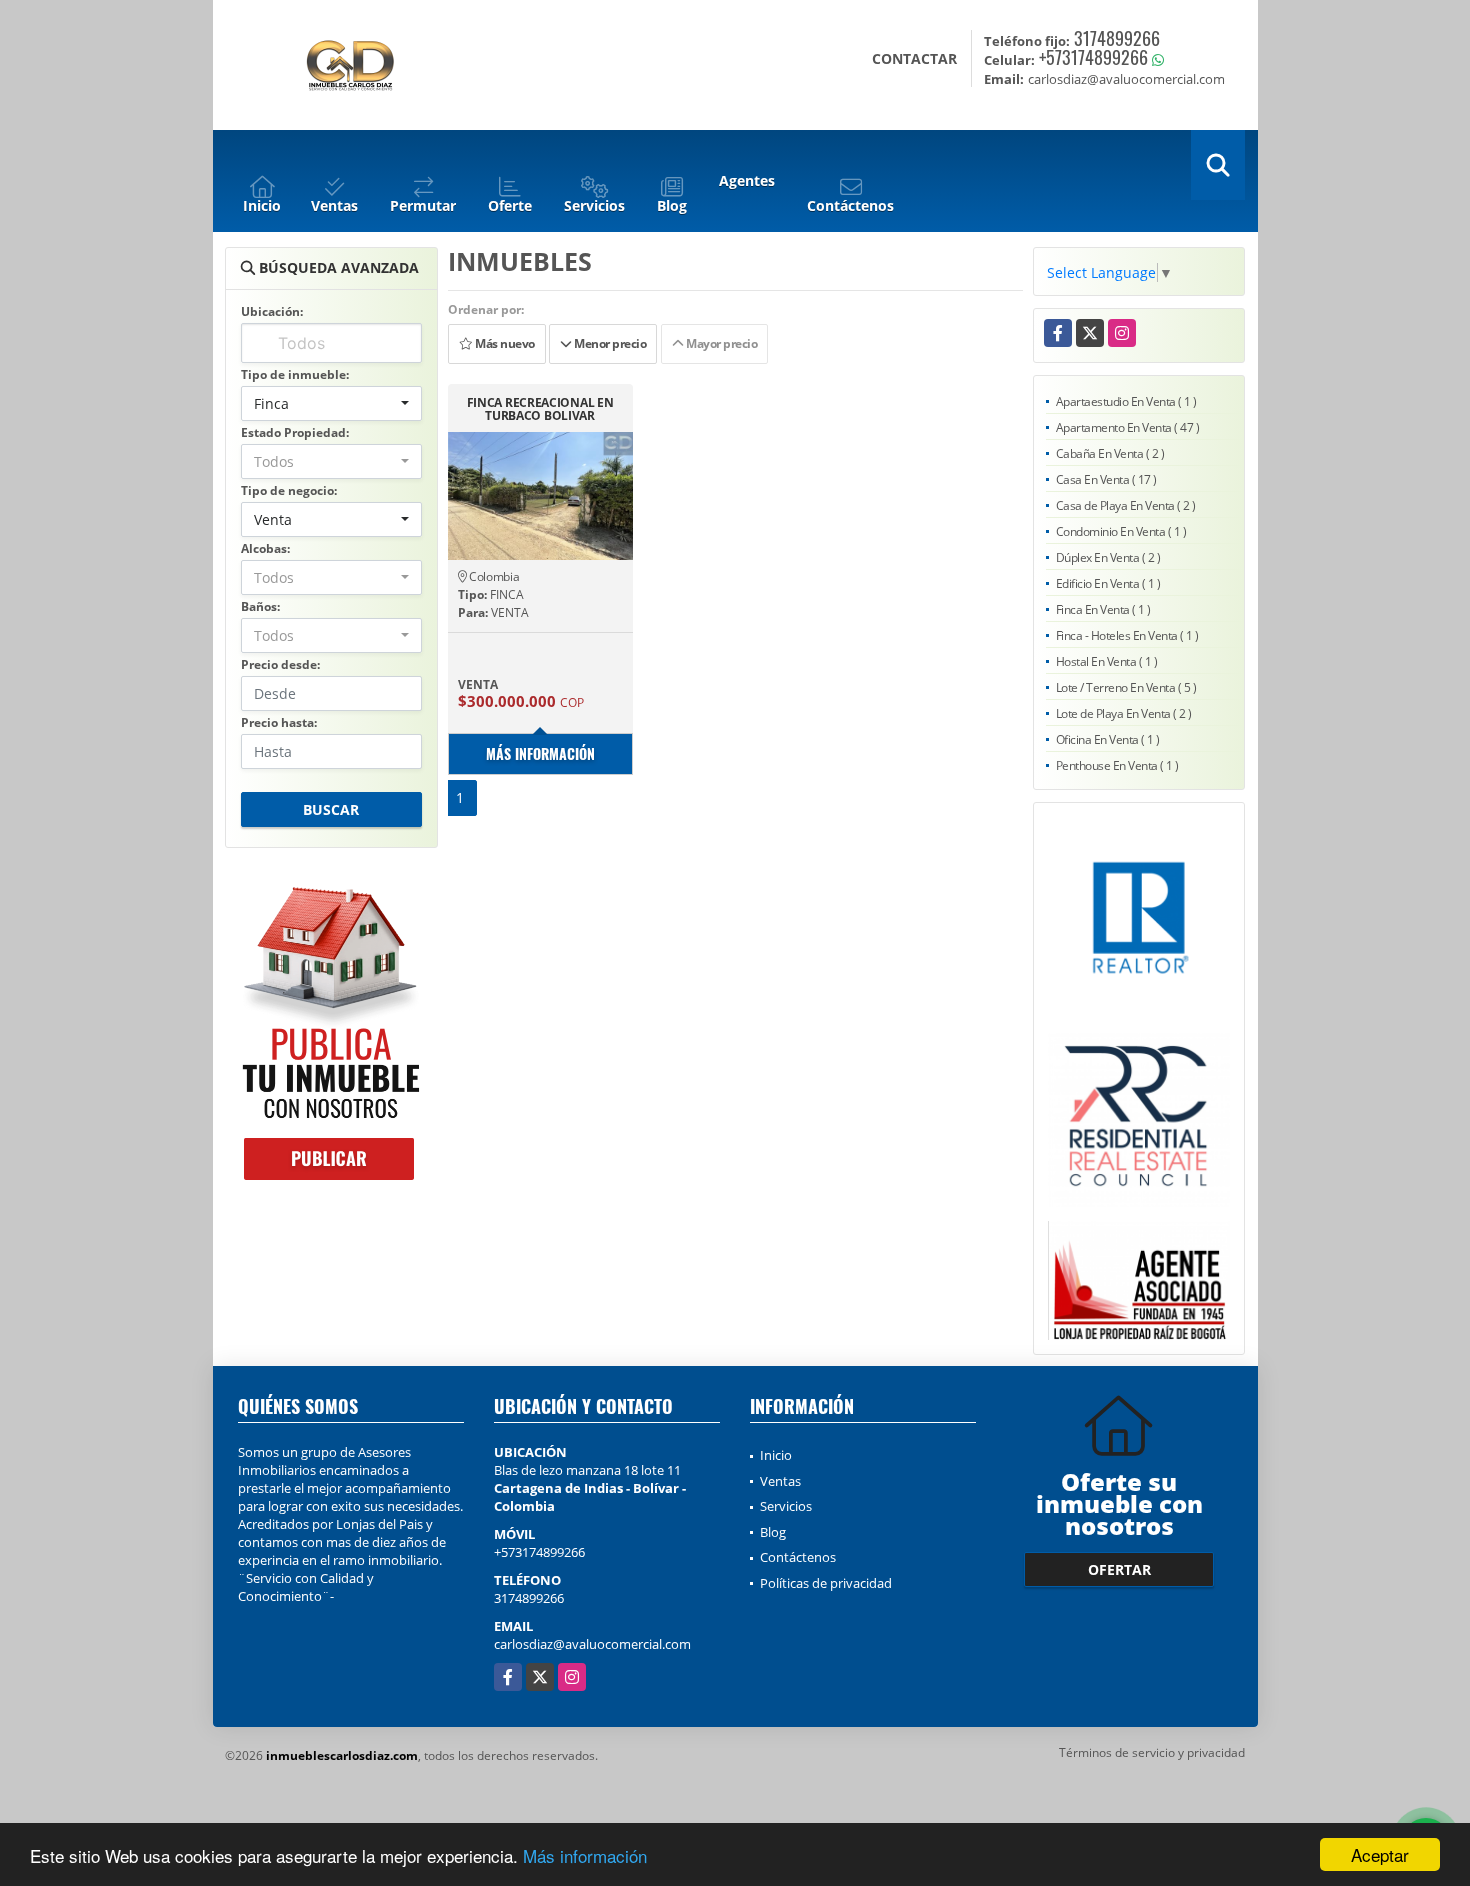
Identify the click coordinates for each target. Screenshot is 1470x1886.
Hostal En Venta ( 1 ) (1107, 661)
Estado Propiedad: (295, 432)
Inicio (776, 1455)
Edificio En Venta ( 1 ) (1108, 583)
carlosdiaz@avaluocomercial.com (592, 1644)
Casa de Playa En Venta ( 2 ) (1126, 505)
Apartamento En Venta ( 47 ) (1128, 427)
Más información (585, 1855)
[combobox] (331, 403)
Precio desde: (280, 664)
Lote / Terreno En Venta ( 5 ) (1126, 687)
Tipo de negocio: (289, 490)
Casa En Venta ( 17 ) (1106, 479)
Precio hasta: (279, 722)
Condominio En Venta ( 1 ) (1121, 531)
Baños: (260, 606)
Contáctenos (798, 1557)
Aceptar (1380, 1854)
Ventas (780, 1481)
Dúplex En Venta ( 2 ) (1108, 557)
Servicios (786, 1506)
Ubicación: (272, 311)
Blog (773, 1532)
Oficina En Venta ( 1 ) (1108, 739)
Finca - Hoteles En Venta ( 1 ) (1127, 635)
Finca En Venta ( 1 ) (1103, 609)
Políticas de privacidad (826, 1583)
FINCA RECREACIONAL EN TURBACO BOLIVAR (540, 409)
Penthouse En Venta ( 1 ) (1117, 765)
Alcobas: (265, 548)
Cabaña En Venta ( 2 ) (1110, 453)
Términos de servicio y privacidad (1152, 1752)
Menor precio (609, 343)
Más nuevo (503, 343)
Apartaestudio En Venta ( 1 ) (1126, 401)
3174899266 (1117, 38)
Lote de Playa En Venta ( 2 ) (1124, 713)
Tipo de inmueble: (295, 374)
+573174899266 (1093, 57)
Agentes (747, 180)
